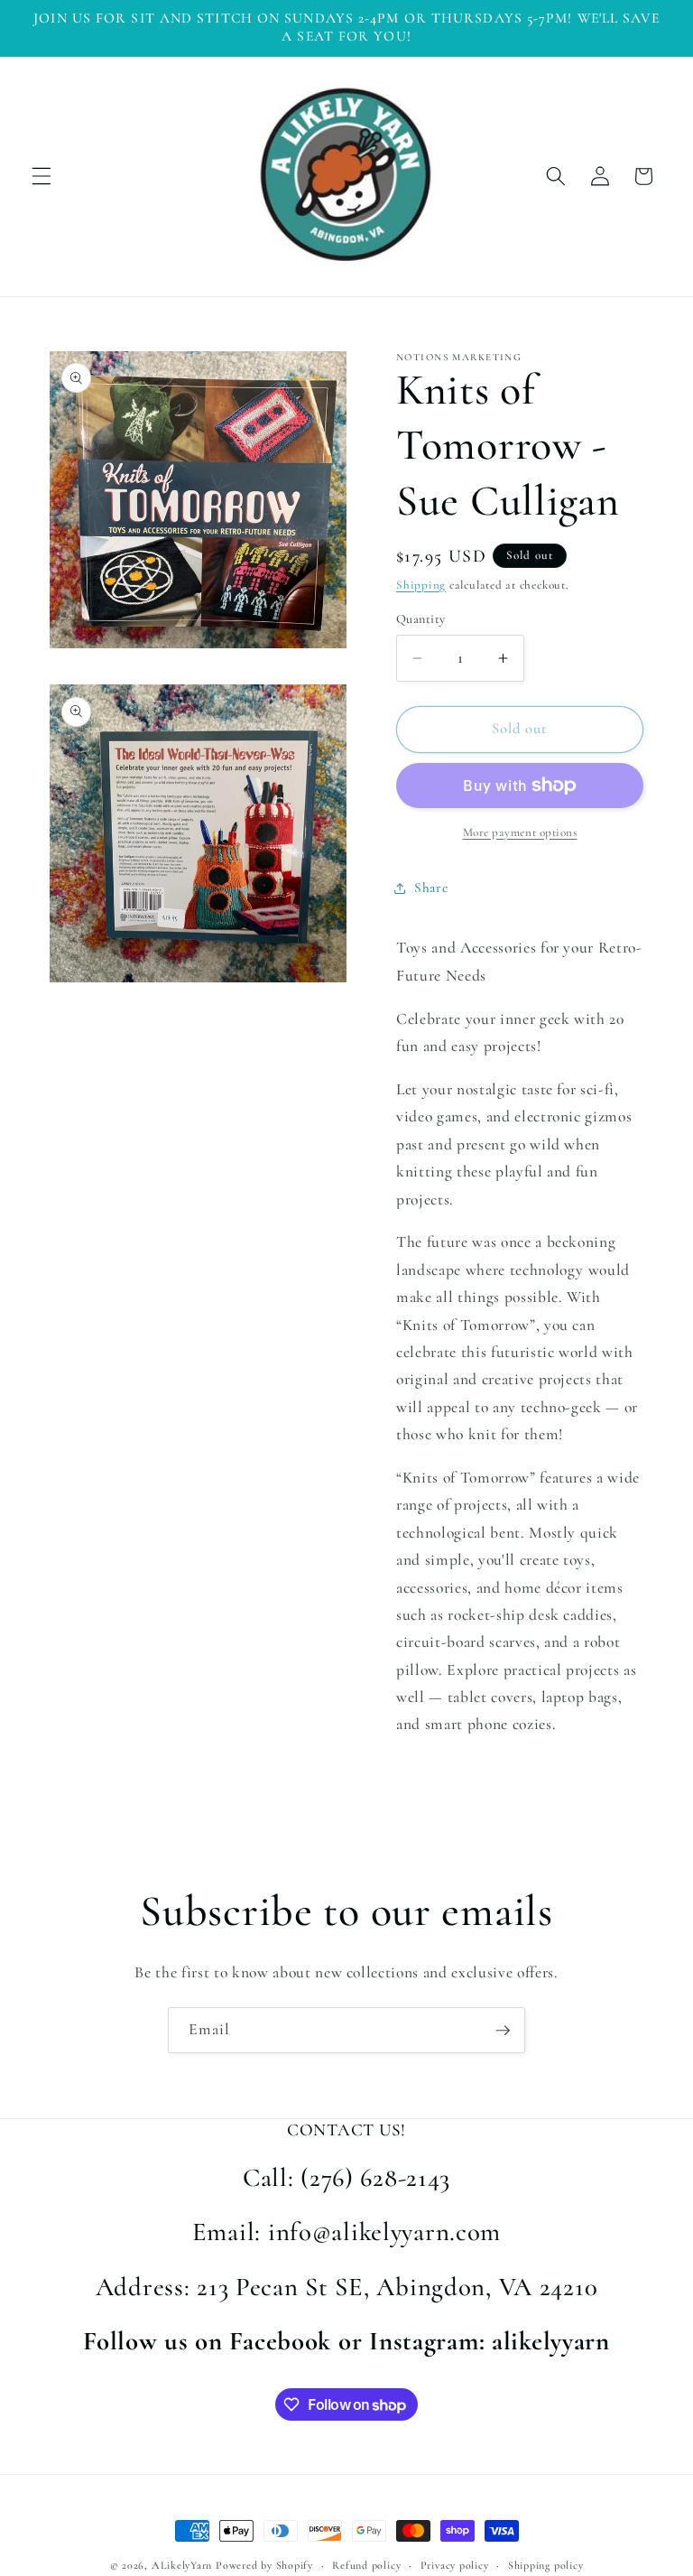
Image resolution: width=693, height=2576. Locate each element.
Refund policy (366, 2565)
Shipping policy (546, 2565)
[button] (42, 176)
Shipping (421, 585)
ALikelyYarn (182, 2565)
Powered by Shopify (264, 2565)
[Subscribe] (503, 2031)
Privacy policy (455, 2565)
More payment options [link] (520, 832)
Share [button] (431, 888)
